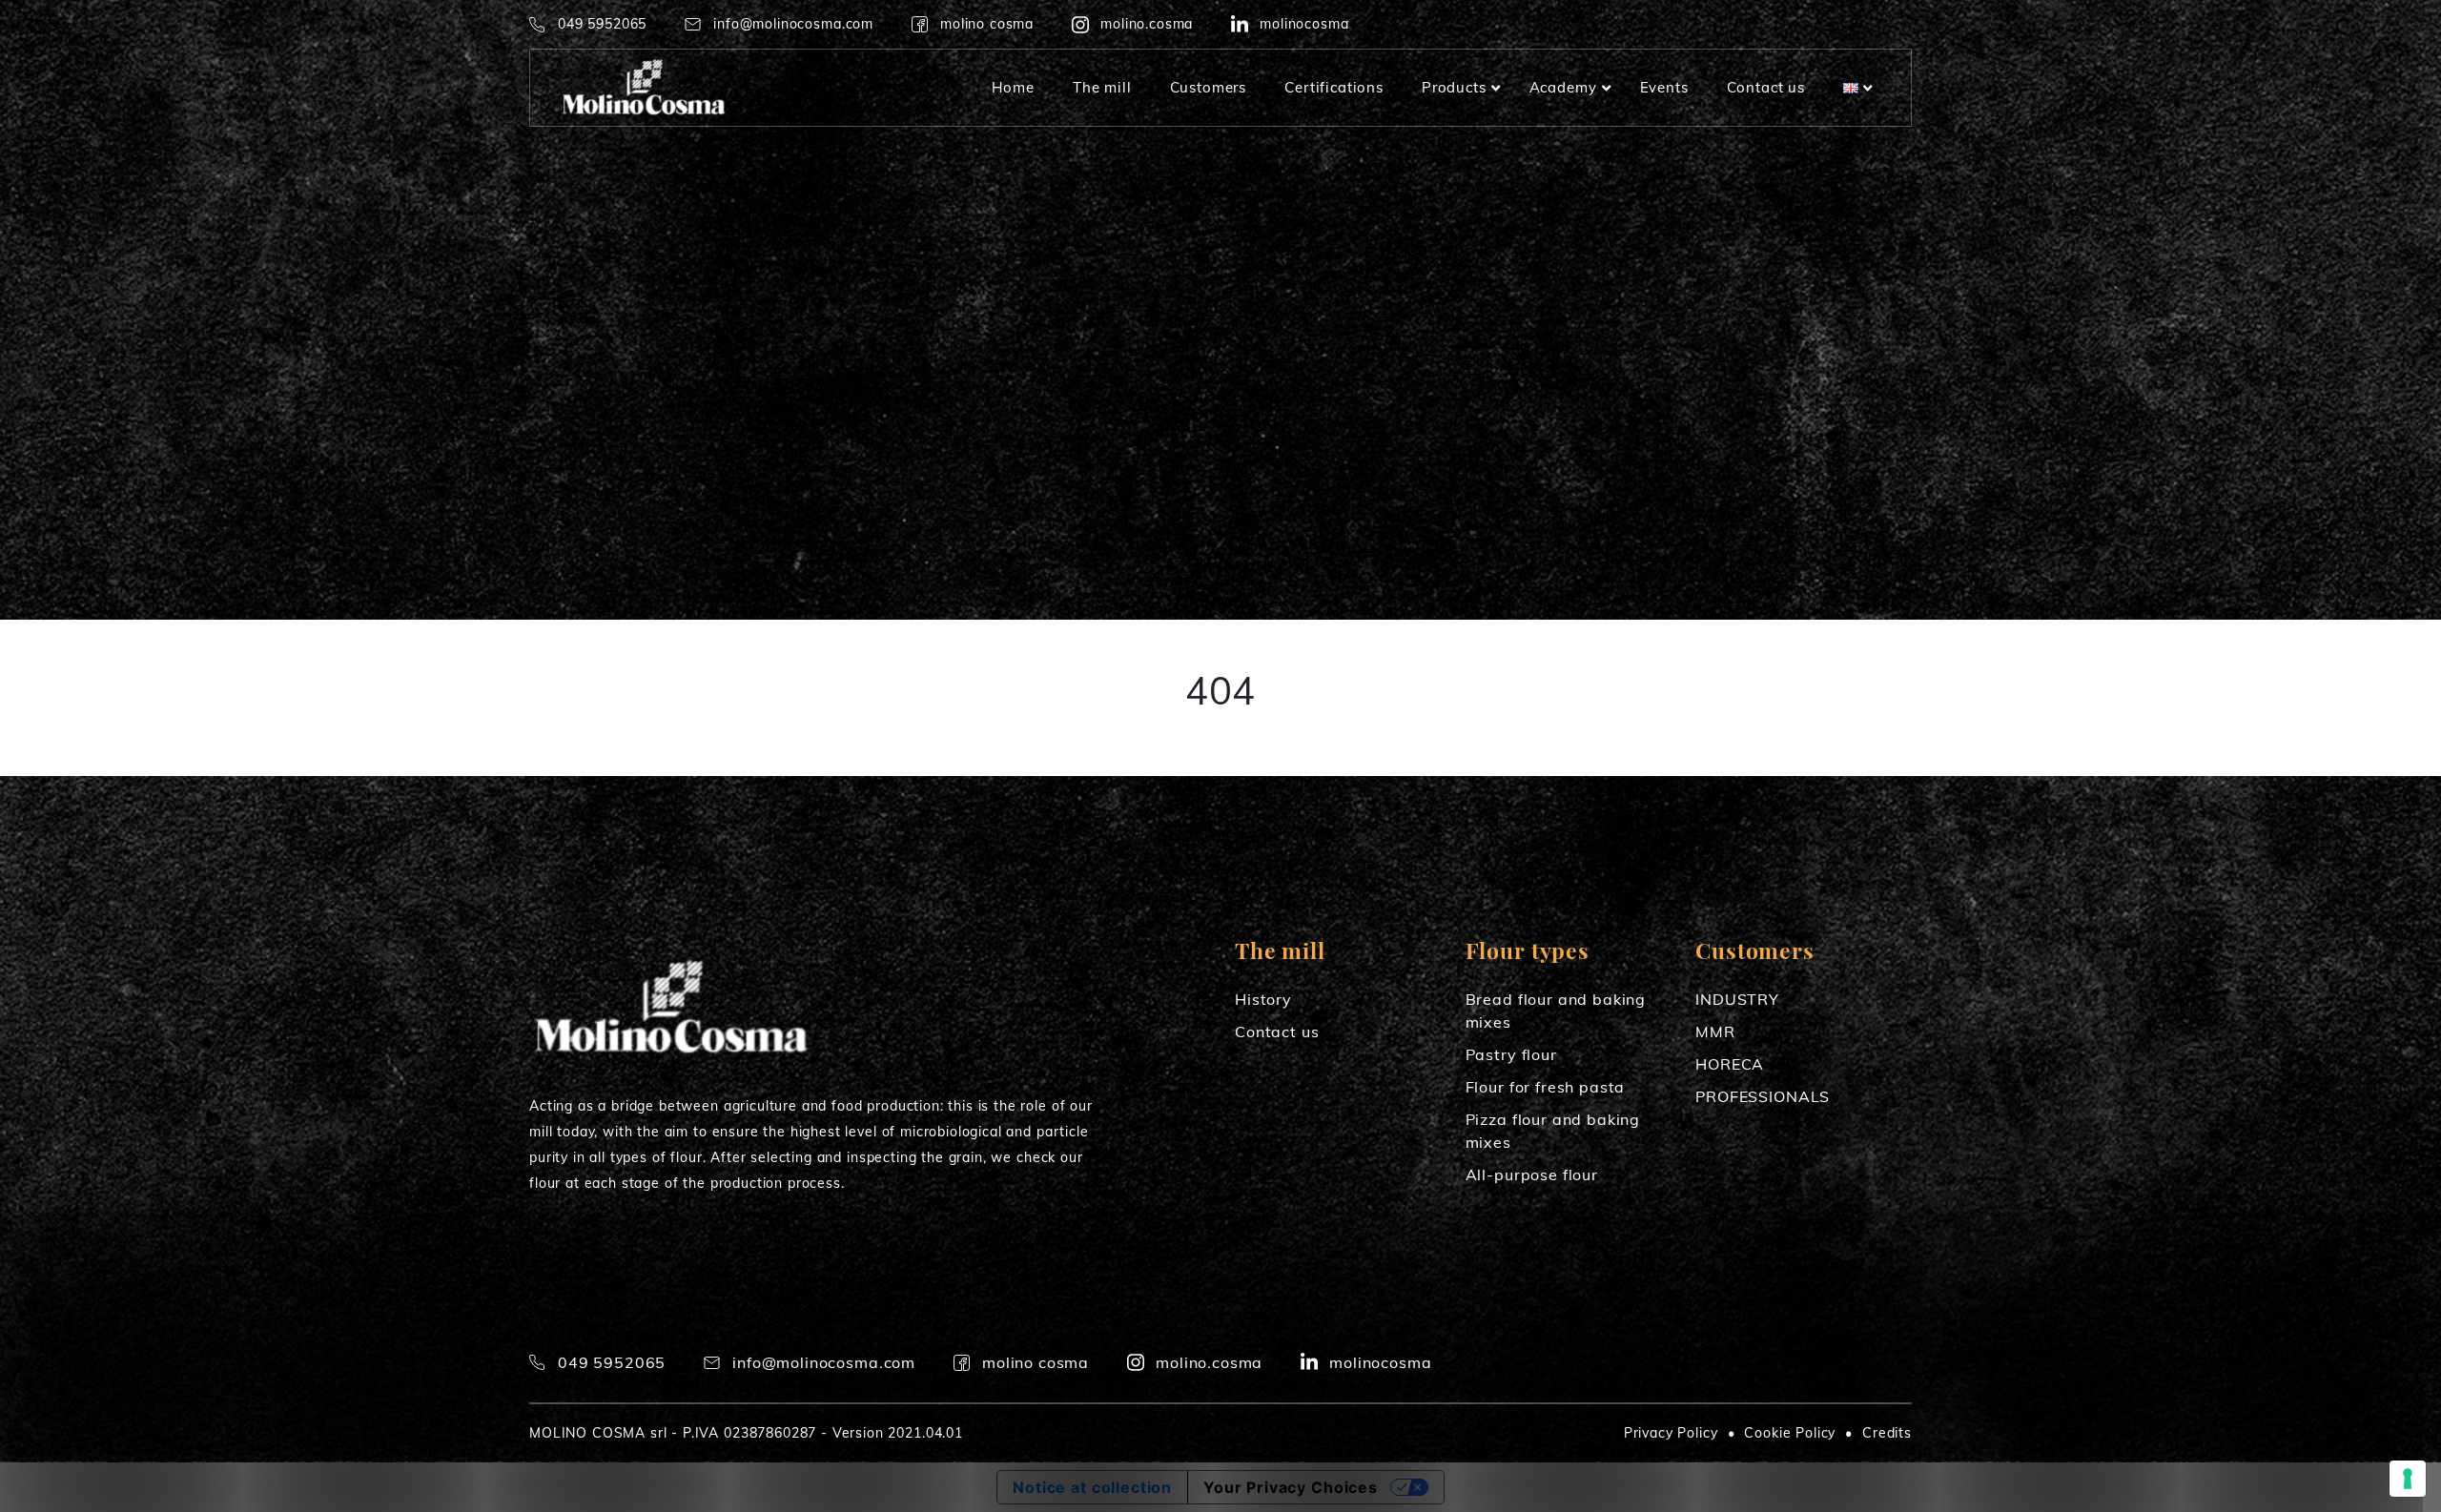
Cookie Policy (1790, 1433)
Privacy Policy (1671, 1433)
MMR (1715, 1032)
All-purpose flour (1532, 1175)
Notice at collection (1092, 1487)
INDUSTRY (1737, 999)
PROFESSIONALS (1763, 1096)
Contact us (1277, 1032)
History (1263, 999)
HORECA (1730, 1064)
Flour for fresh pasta (1546, 1087)
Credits (1887, 1433)
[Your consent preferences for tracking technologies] (2408, 1479)
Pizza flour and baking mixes (1553, 1131)
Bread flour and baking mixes (1556, 1011)
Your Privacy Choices (1291, 1487)
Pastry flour (1511, 1054)
